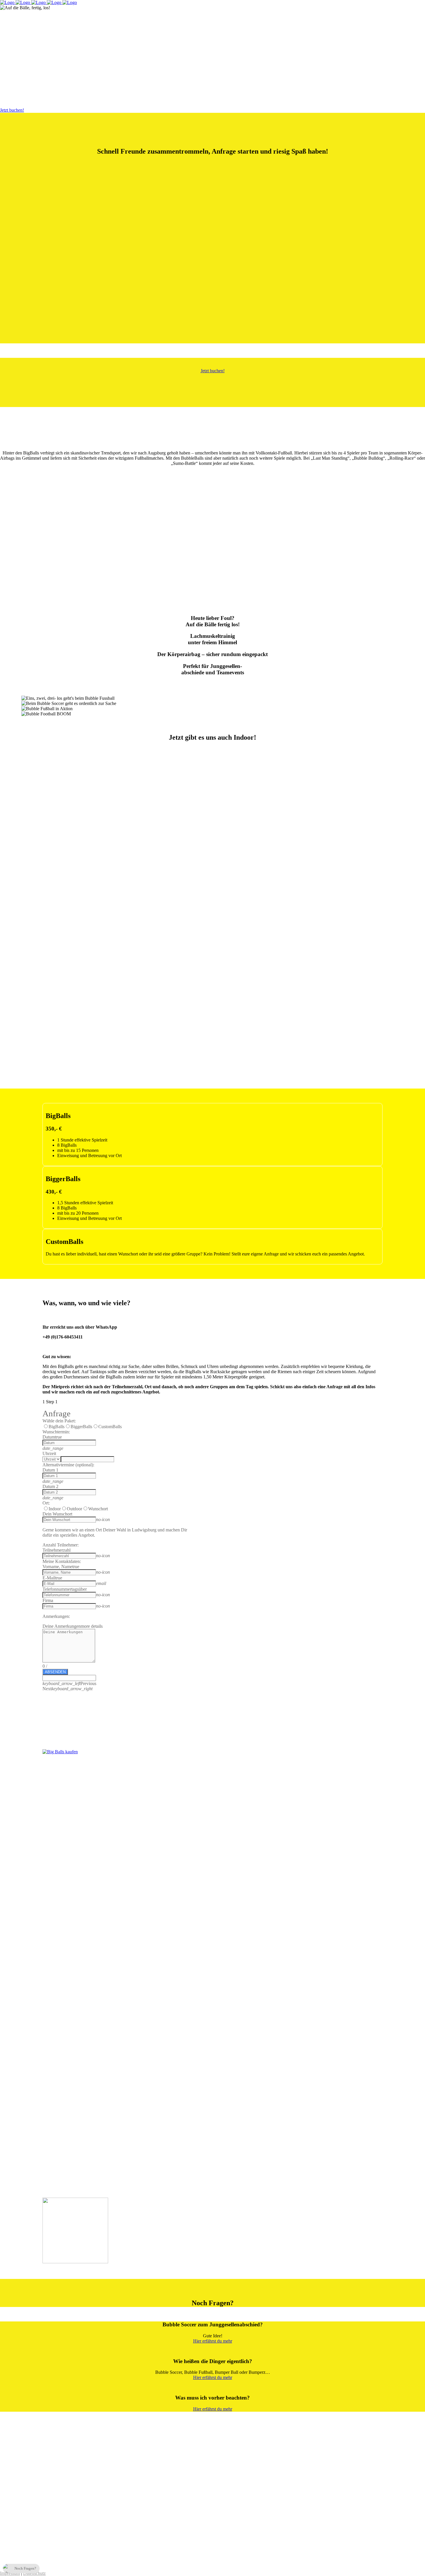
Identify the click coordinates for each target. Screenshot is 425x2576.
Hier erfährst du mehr (213, 2341)
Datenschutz (34, 2573)
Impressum (10, 2573)
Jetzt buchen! (12, 110)
